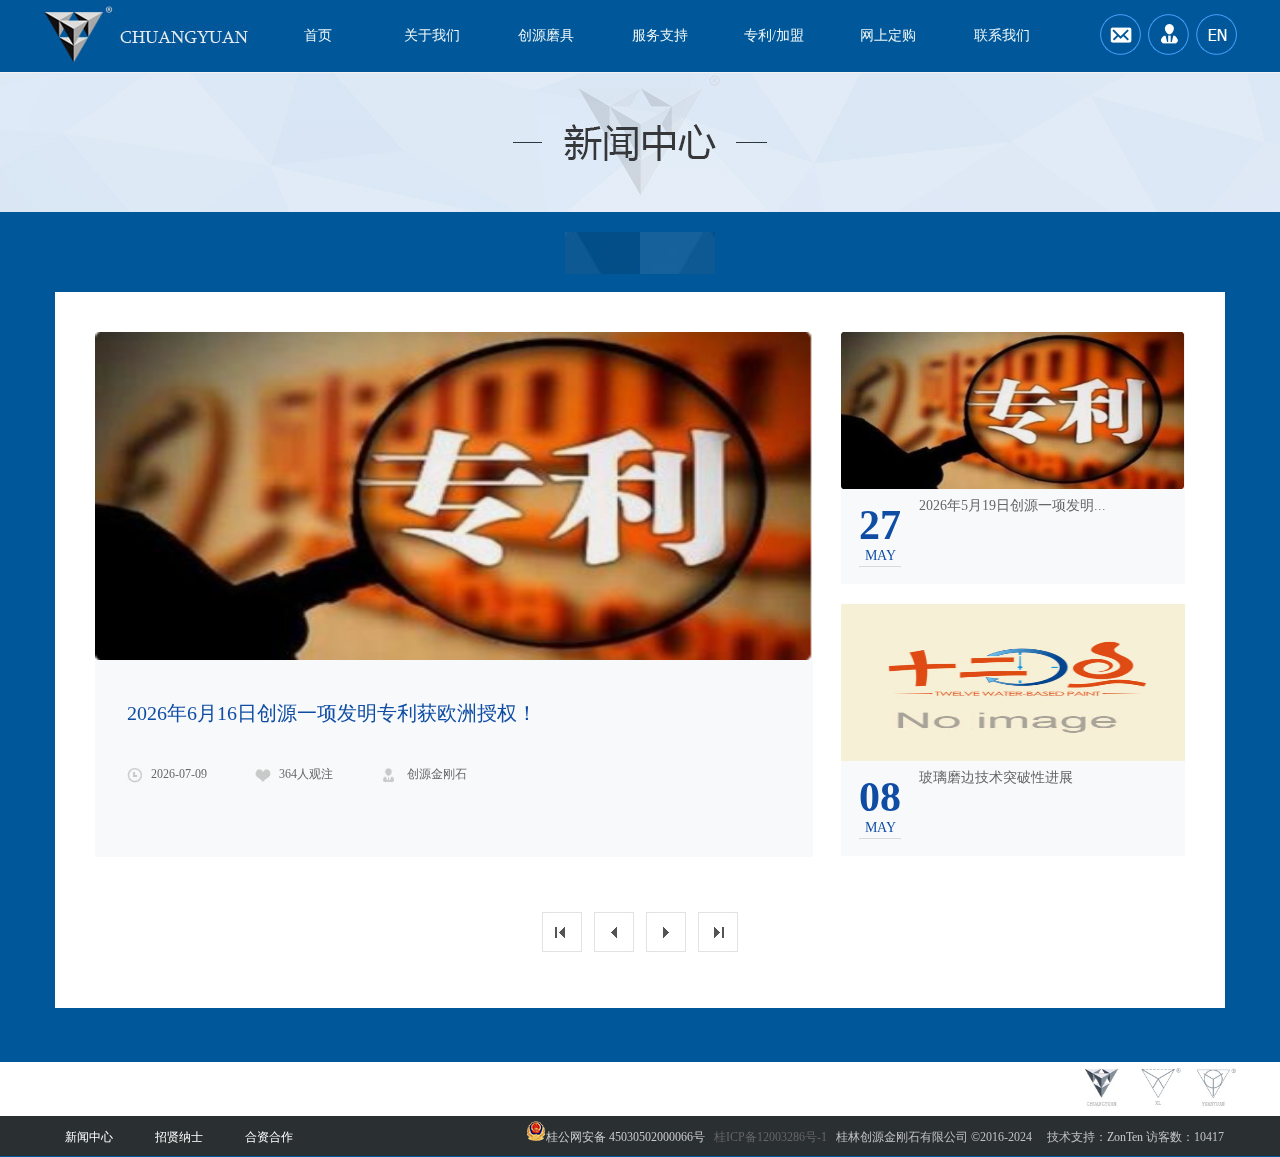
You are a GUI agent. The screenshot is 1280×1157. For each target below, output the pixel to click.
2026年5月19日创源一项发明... (1012, 505)
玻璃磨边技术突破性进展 (996, 777)
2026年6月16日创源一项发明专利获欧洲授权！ (332, 713)
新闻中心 (89, 1137)
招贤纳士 (179, 1137)
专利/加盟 (774, 35)
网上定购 (888, 35)
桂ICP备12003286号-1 (770, 1137)
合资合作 (269, 1137)
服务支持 (660, 35)
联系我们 (1002, 35)
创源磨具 (546, 35)
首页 (318, 35)
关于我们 (432, 35)
